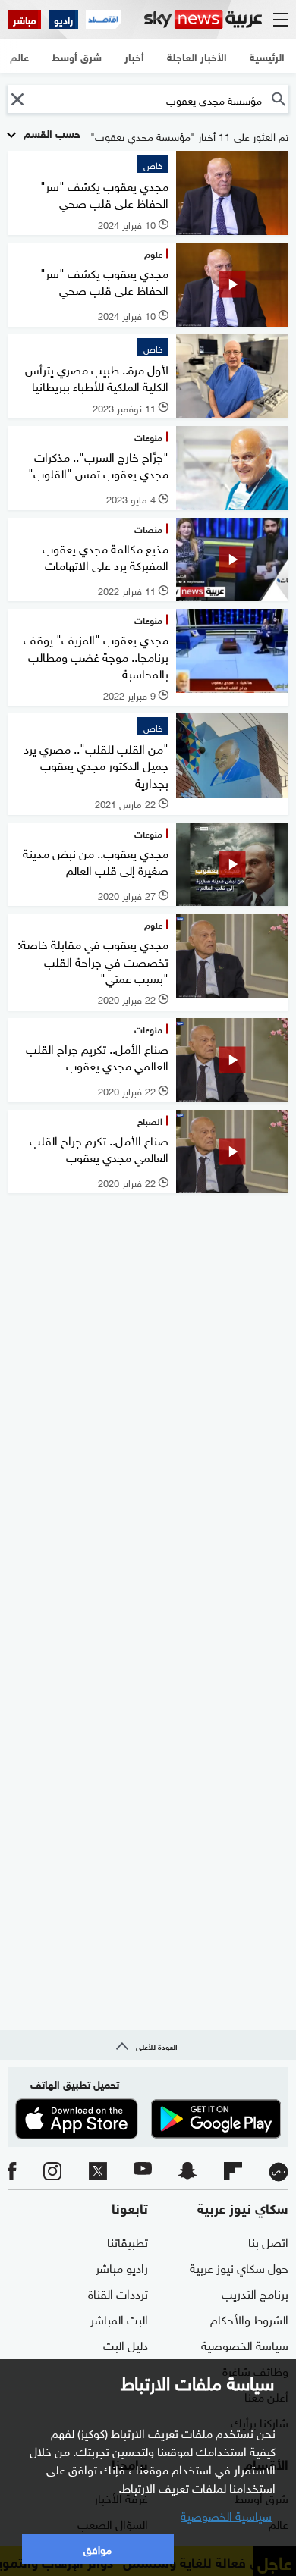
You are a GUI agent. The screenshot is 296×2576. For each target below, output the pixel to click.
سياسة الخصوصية (245, 2344)
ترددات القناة (118, 2292)
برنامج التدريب (255, 2292)
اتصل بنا (268, 2241)
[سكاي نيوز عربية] (203, 19)
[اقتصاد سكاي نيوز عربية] (103, 19)
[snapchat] (187, 2172)
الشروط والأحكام (249, 2318)
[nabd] (279, 2172)
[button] (17, 99)
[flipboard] (233, 2172)
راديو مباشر (122, 2267)
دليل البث (126, 2344)
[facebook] (12, 2172)
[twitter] (98, 2172)
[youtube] (143, 2172)
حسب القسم (50, 132)
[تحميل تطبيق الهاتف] (148, 2119)
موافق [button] (98, 2548)
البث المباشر (119, 2318)
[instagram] (52, 2172)
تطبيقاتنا (128, 2241)
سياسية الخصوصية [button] (226, 2515)
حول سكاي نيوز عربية (239, 2267)
